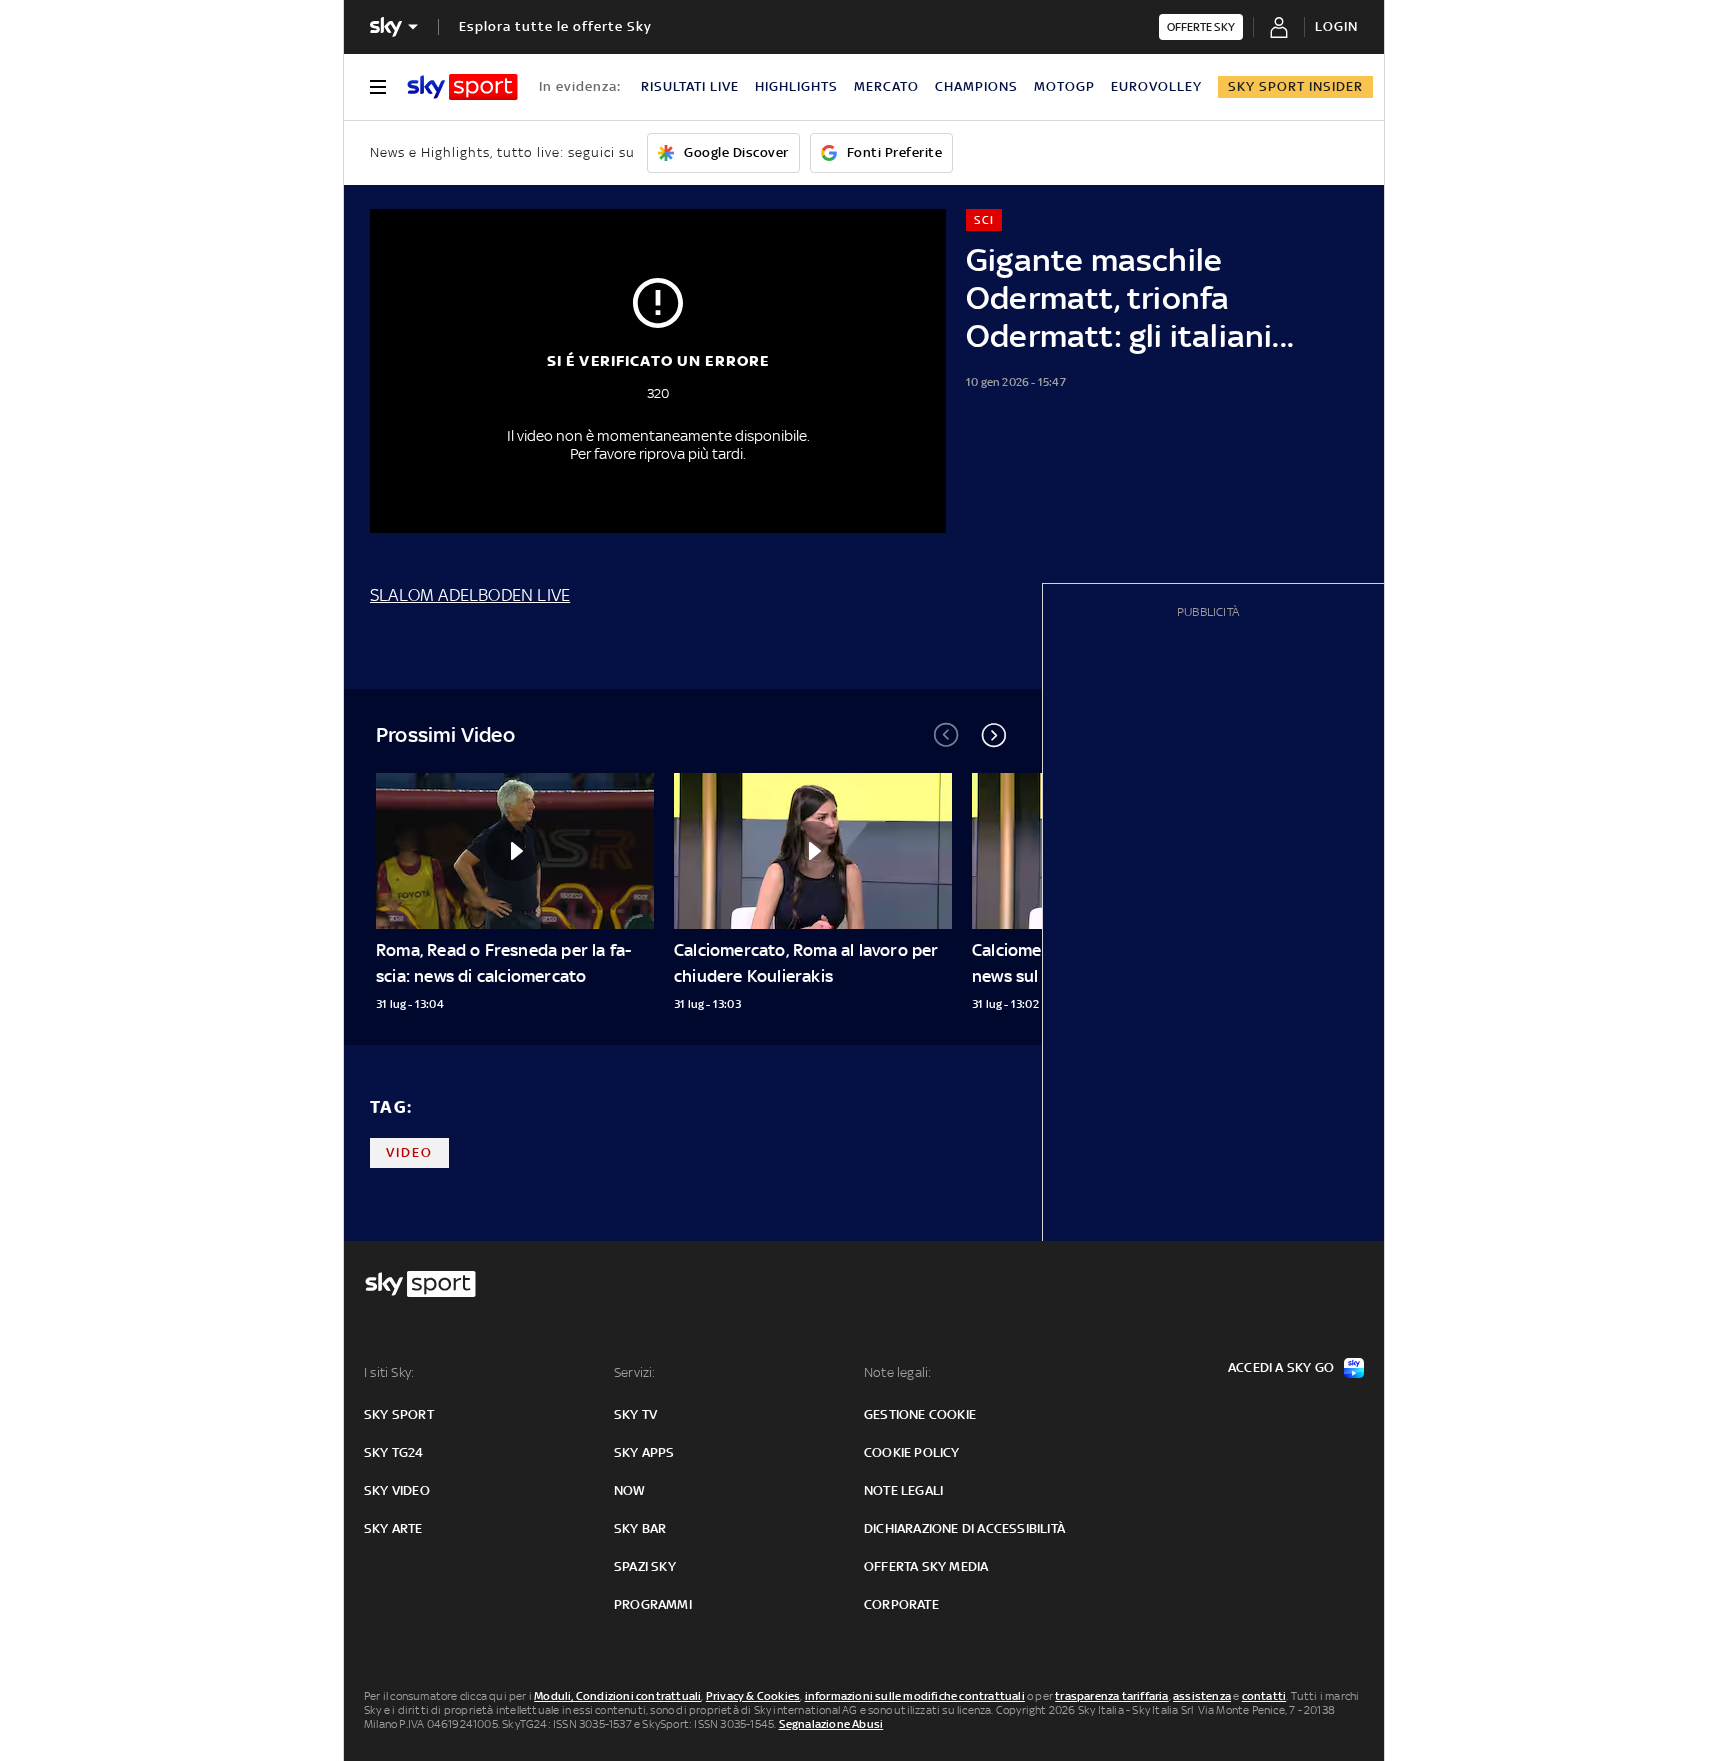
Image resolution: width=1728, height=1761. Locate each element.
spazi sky (645, 1566)
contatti (1264, 1696)
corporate (901, 1604)
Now (630, 1490)
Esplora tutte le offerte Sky (555, 26)
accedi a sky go (1281, 1367)
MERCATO (886, 86)
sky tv (635, 1414)
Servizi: (635, 1372)
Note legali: (897, 1372)
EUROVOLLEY (1156, 86)
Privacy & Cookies (753, 1696)
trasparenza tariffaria (1111, 1696)
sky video (397, 1490)
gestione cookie (920, 1414)
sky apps (644, 1452)
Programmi (653, 1604)
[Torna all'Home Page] (462, 87)
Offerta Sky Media (926, 1566)
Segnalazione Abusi (831, 1724)
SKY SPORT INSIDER (1295, 86)
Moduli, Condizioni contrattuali (617, 1696)
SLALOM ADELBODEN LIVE (470, 595)
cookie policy (912, 1452)
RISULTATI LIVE (690, 86)
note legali (903, 1490)
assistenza (1202, 1696)
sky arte (393, 1528)
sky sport (399, 1414)
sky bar (640, 1528)
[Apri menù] (378, 87)
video (409, 1152)
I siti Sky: (389, 1372)
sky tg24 (394, 1452)
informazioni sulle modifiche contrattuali (915, 1696)
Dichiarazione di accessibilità (964, 1528)
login (1336, 26)
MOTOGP (1064, 86)
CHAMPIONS (976, 86)
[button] (994, 735)
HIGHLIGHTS (796, 86)
